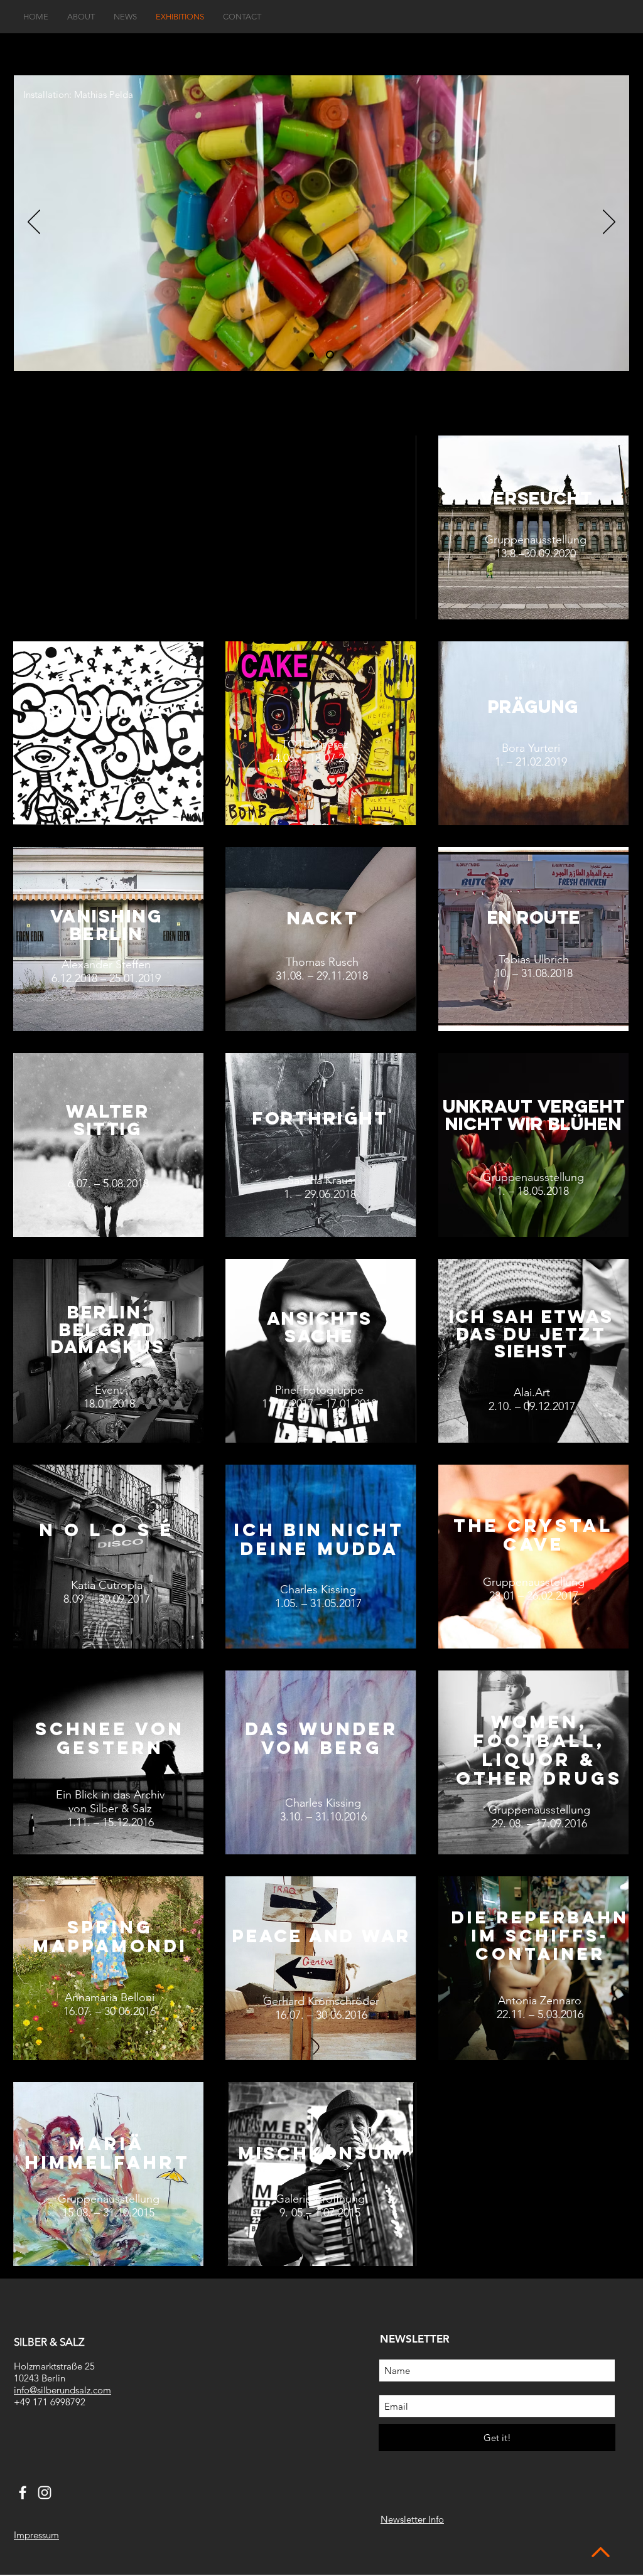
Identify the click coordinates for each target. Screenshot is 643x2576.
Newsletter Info (412, 2519)
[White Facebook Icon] (23, 2493)
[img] (108, 527)
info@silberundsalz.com (62, 2390)
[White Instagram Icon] (45, 2493)
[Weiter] (609, 223)
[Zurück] (34, 223)
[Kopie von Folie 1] (332, 355)
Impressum (36, 2535)
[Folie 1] (313, 355)
